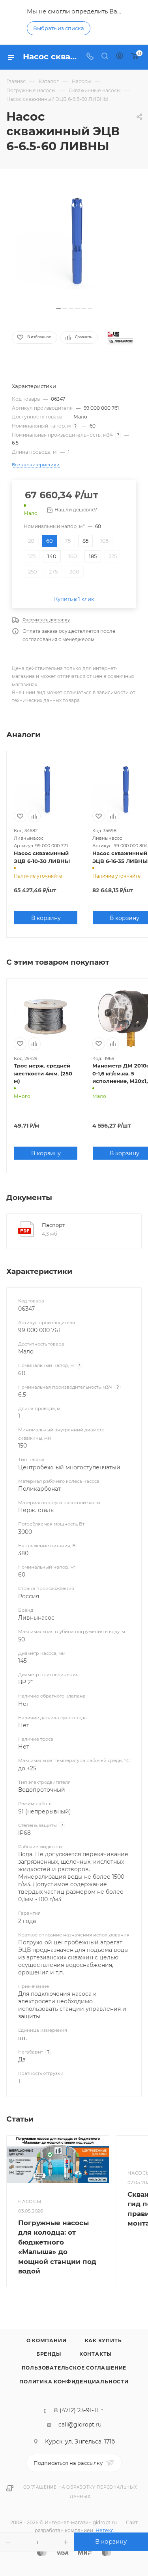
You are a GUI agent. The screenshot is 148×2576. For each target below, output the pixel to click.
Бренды (49, 2354)
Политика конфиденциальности (74, 2382)
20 (31, 541)
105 (104, 541)
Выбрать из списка (59, 28)
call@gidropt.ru (80, 2425)
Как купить (103, 2340)
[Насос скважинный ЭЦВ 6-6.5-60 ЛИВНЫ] (74, 243)
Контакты (96, 2354)
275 (53, 572)
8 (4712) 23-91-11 (76, 2410)
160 (73, 556)
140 (52, 556)
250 (33, 572)
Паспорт (53, 1225)
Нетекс (105, 2530)
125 (32, 556)
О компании (47, 2340)
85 (85, 541)
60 (50, 541)
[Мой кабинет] (120, 57)
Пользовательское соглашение (74, 2368)
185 (93, 556)
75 (68, 541)
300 (74, 572)
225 (113, 556)
